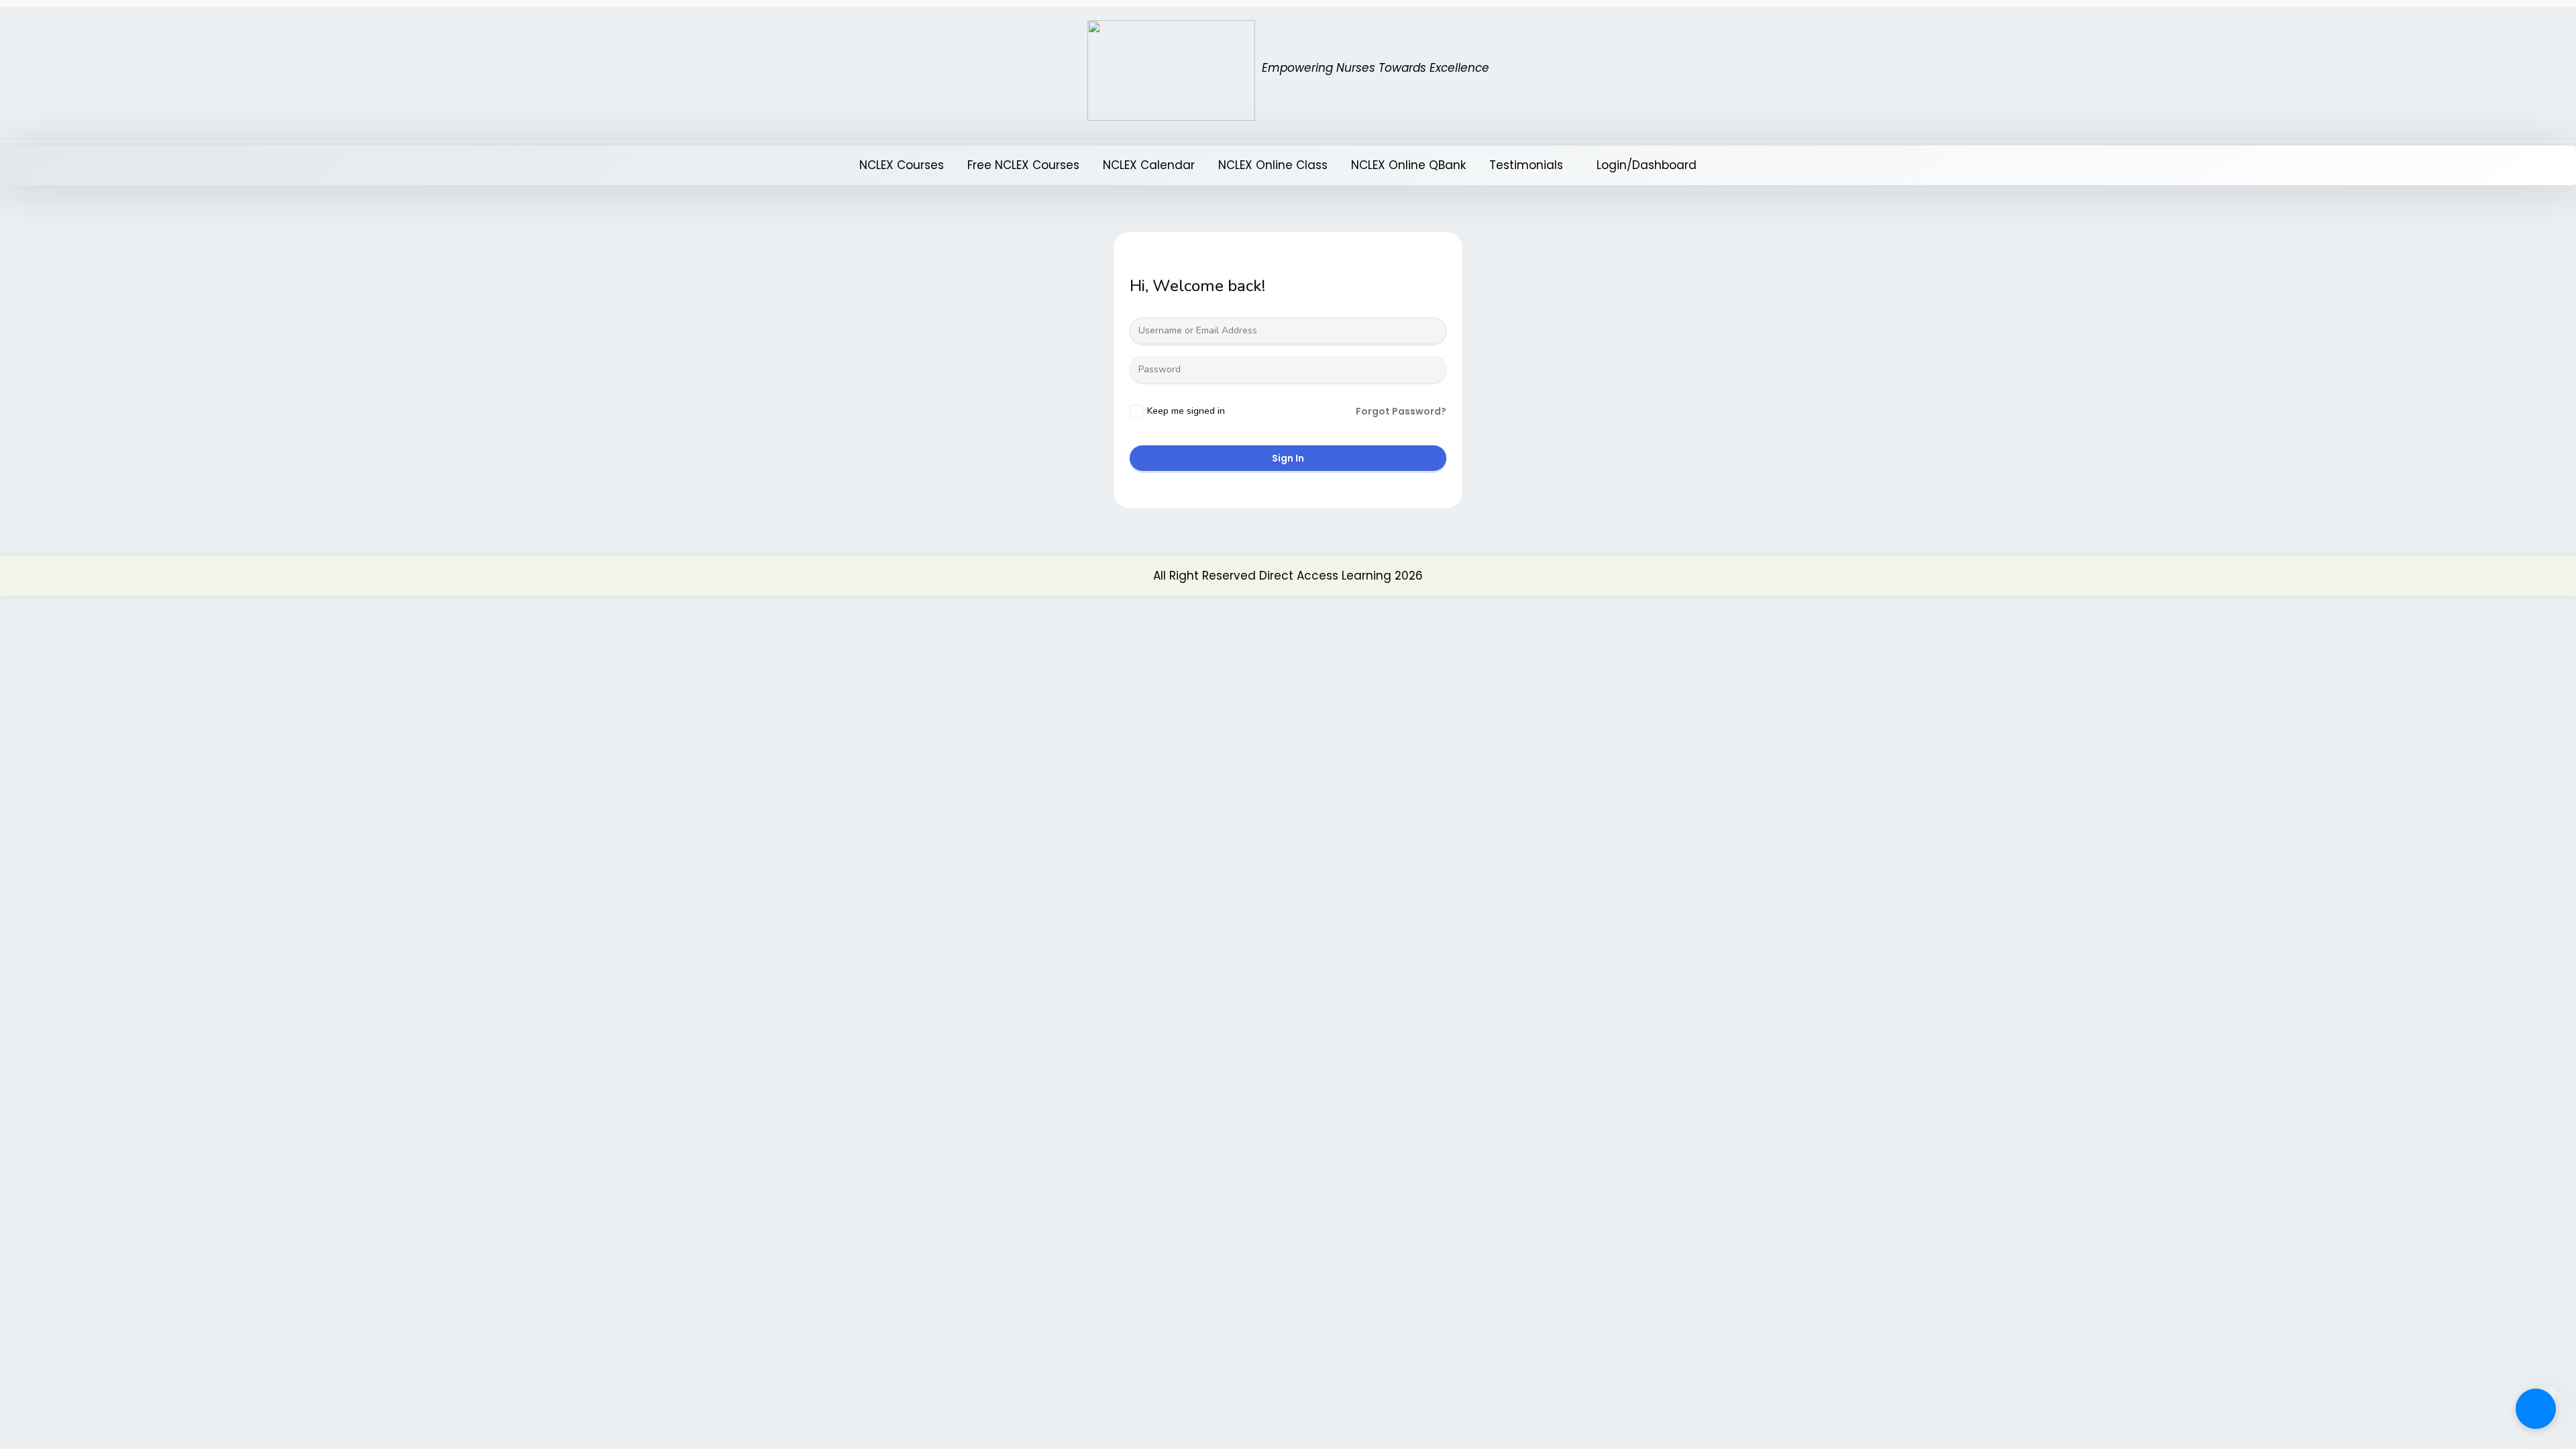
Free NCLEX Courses (1023, 165)
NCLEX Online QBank (1408, 165)
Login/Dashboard (1647, 165)
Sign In (1288, 458)
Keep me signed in (1186, 411)
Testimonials (1526, 165)
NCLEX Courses (902, 165)
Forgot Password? (1401, 411)
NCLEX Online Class (1273, 165)
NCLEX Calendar (1149, 165)
